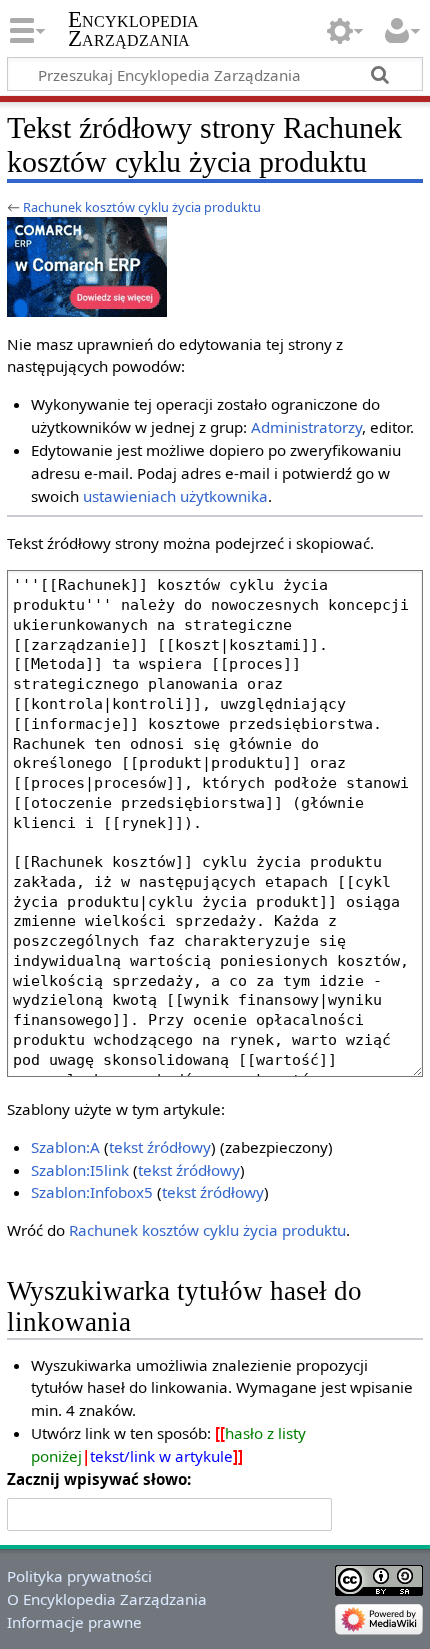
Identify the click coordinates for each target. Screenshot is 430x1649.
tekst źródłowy (160, 1147)
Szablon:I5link (80, 1170)
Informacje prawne (74, 1622)
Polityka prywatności (79, 1576)
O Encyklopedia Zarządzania (107, 1599)
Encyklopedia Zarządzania (133, 29)
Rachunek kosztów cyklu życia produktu (142, 207)
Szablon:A (65, 1147)
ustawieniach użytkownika (175, 496)
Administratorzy (306, 427)
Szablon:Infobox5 (92, 1192)
